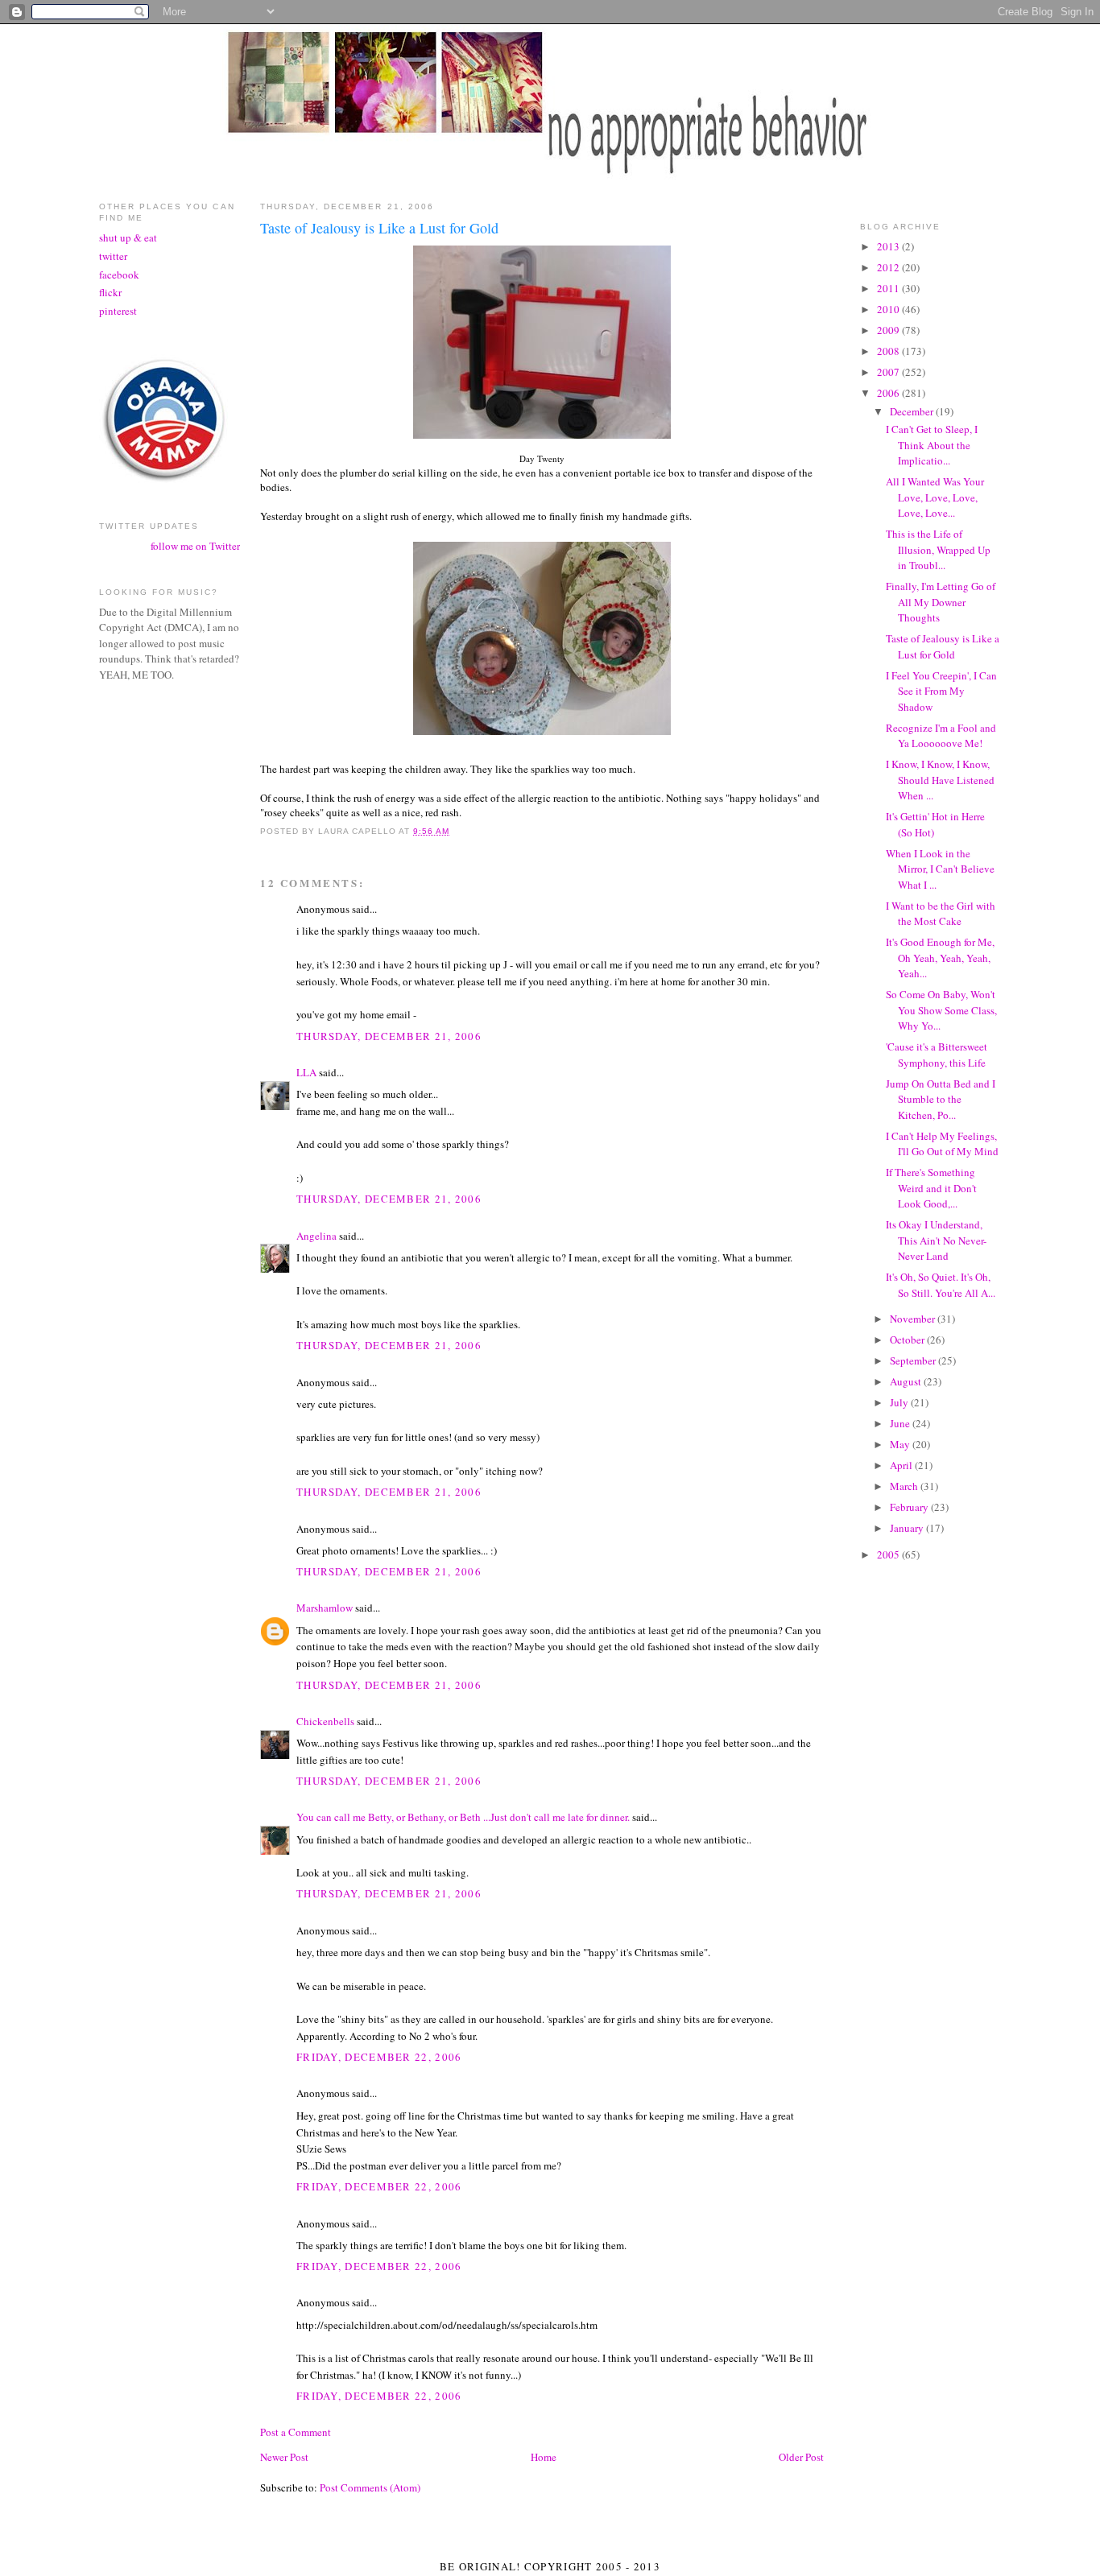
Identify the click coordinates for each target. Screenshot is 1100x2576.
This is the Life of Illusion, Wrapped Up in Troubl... (938, 549)
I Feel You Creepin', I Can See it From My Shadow (941, 691)
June (901, 1423)
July (900, 1402)
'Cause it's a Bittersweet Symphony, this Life (937, 1055)
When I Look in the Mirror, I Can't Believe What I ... (940, 869)
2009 (889, 330)
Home (544, 2457)
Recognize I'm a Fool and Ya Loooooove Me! (941, 736)
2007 (889, 372)
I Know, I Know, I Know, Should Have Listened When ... (940, 780)
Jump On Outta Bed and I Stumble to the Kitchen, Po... (941, 1099)
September (914, 1360)
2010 (889, 309)
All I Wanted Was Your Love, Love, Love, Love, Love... (935, 497)
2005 (889, 1554)
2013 (889, 246)
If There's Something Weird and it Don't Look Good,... (931, 1188)
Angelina (316, 1236)
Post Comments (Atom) (370, 2487)
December (913, 411)
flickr (110, 292)
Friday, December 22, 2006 (379, 2057)
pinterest (118, 311)
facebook (119, 275)
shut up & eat (128, 237)
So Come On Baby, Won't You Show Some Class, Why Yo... (941, 1010)
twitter (113, 256)
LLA (306, 1072)
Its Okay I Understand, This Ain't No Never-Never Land (936, 1240)
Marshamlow (325, 1608)
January (908, 1528)
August (907, 1381)
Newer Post (284, 2457)
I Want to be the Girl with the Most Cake (941, 914)
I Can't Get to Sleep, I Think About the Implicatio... (932, 445)
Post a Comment (296, 2432)
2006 (889, 393)
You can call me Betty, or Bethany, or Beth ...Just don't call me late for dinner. (463, 1817)
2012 (889, 267)
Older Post (801, 2457)
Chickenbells (325, 1721)
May (901, 1444)
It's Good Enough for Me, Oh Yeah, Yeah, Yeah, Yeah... (940, 958)
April (902, 1465)
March (905, 1486)
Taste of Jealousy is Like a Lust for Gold (943, 646)
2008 (889, 351)
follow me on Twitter (195, 546)
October (908, 1340)
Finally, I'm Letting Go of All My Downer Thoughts (941, 602)
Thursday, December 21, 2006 (389, 1036)
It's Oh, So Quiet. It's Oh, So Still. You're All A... (941, 1285)
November (914, 1319)
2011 (889, 288)
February (910, 1507)
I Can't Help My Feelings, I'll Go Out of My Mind (942, 1144)
